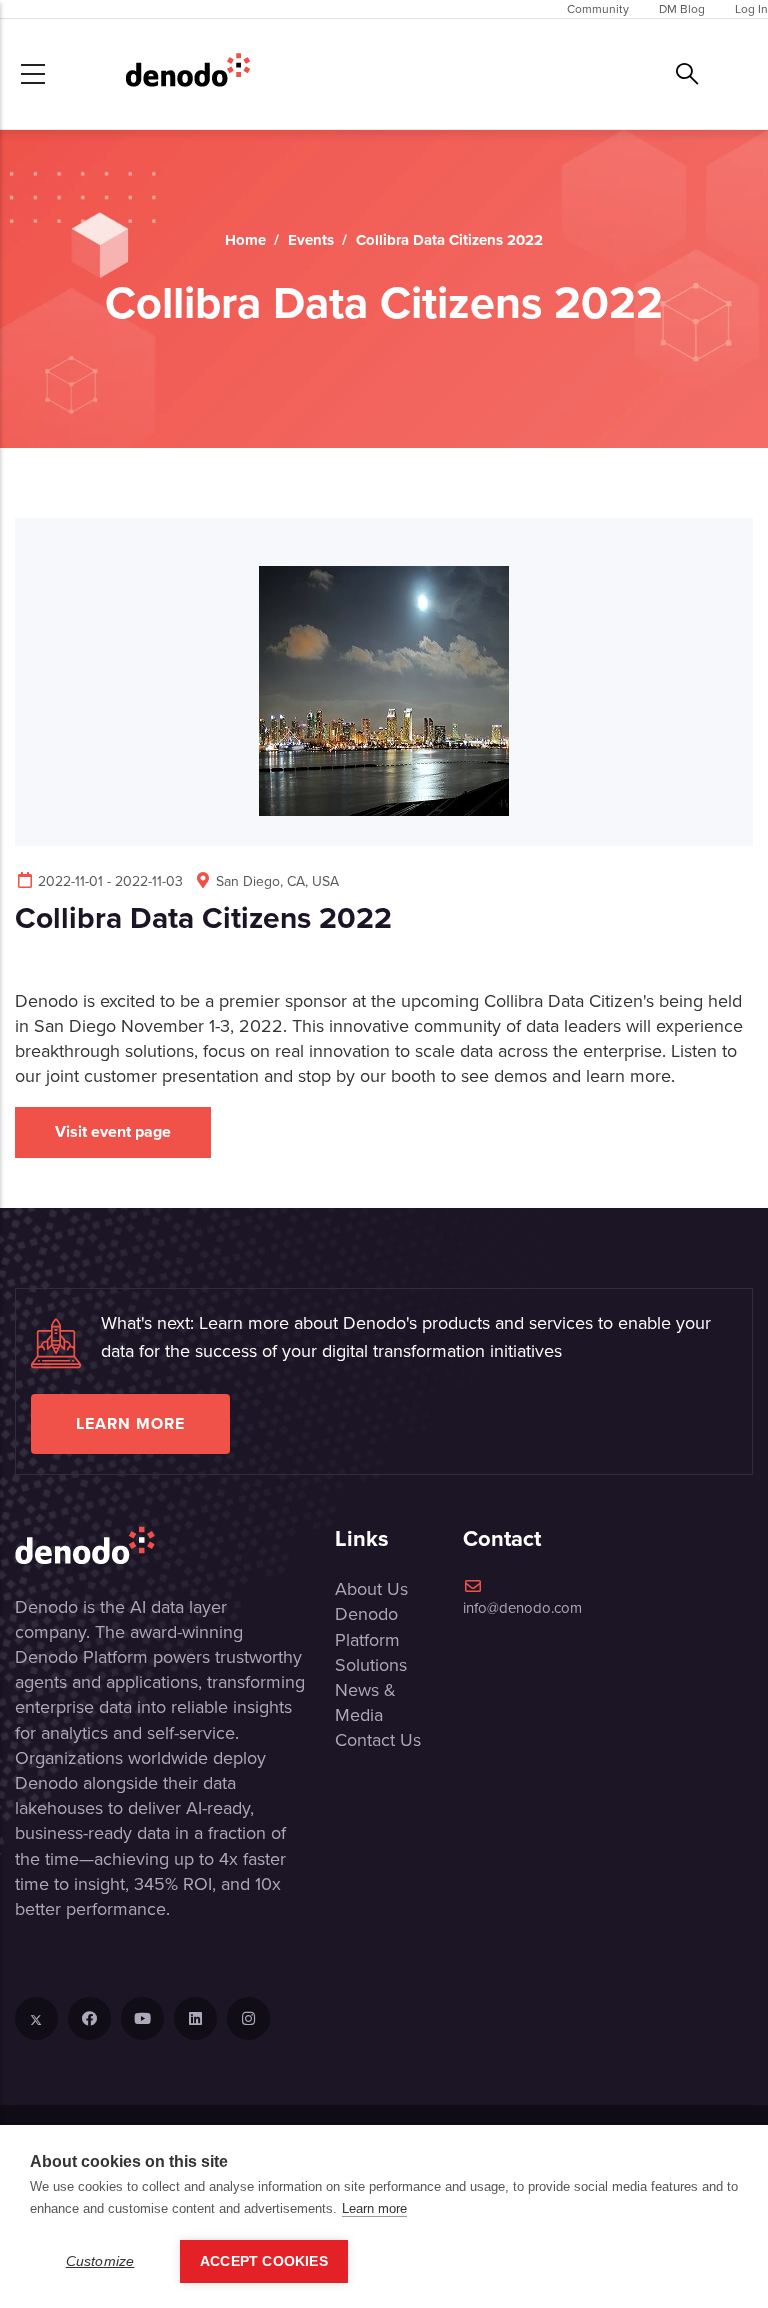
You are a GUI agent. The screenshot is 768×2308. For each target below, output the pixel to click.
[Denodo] (188, 74)
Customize (100, 2261)
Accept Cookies (264, 2261)
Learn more (130, 1423)
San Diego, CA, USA (277, 881)
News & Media (365, 1702)
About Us (371, 1589)
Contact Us (378, 1740)
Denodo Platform (367, 1626)
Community (598, 9)
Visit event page (113, 1131)
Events (311, 240)
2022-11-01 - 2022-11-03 (110, 881)
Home (245, 240)
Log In (751, 9)
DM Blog (682, 9)
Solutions (371, 1665)
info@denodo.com (522, 1608)
